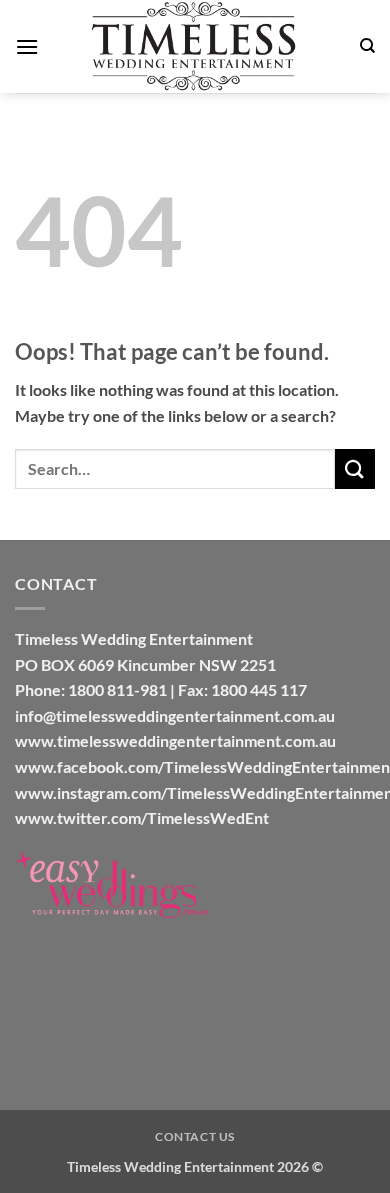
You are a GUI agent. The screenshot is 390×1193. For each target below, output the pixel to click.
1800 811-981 (117, 689)
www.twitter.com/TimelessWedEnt (142, 817)
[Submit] (355, 468)
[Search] (367, 46)
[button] (27, 46)
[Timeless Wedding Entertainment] (195, 46)
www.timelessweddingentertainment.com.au (175, 740)
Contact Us (195, 1136)
